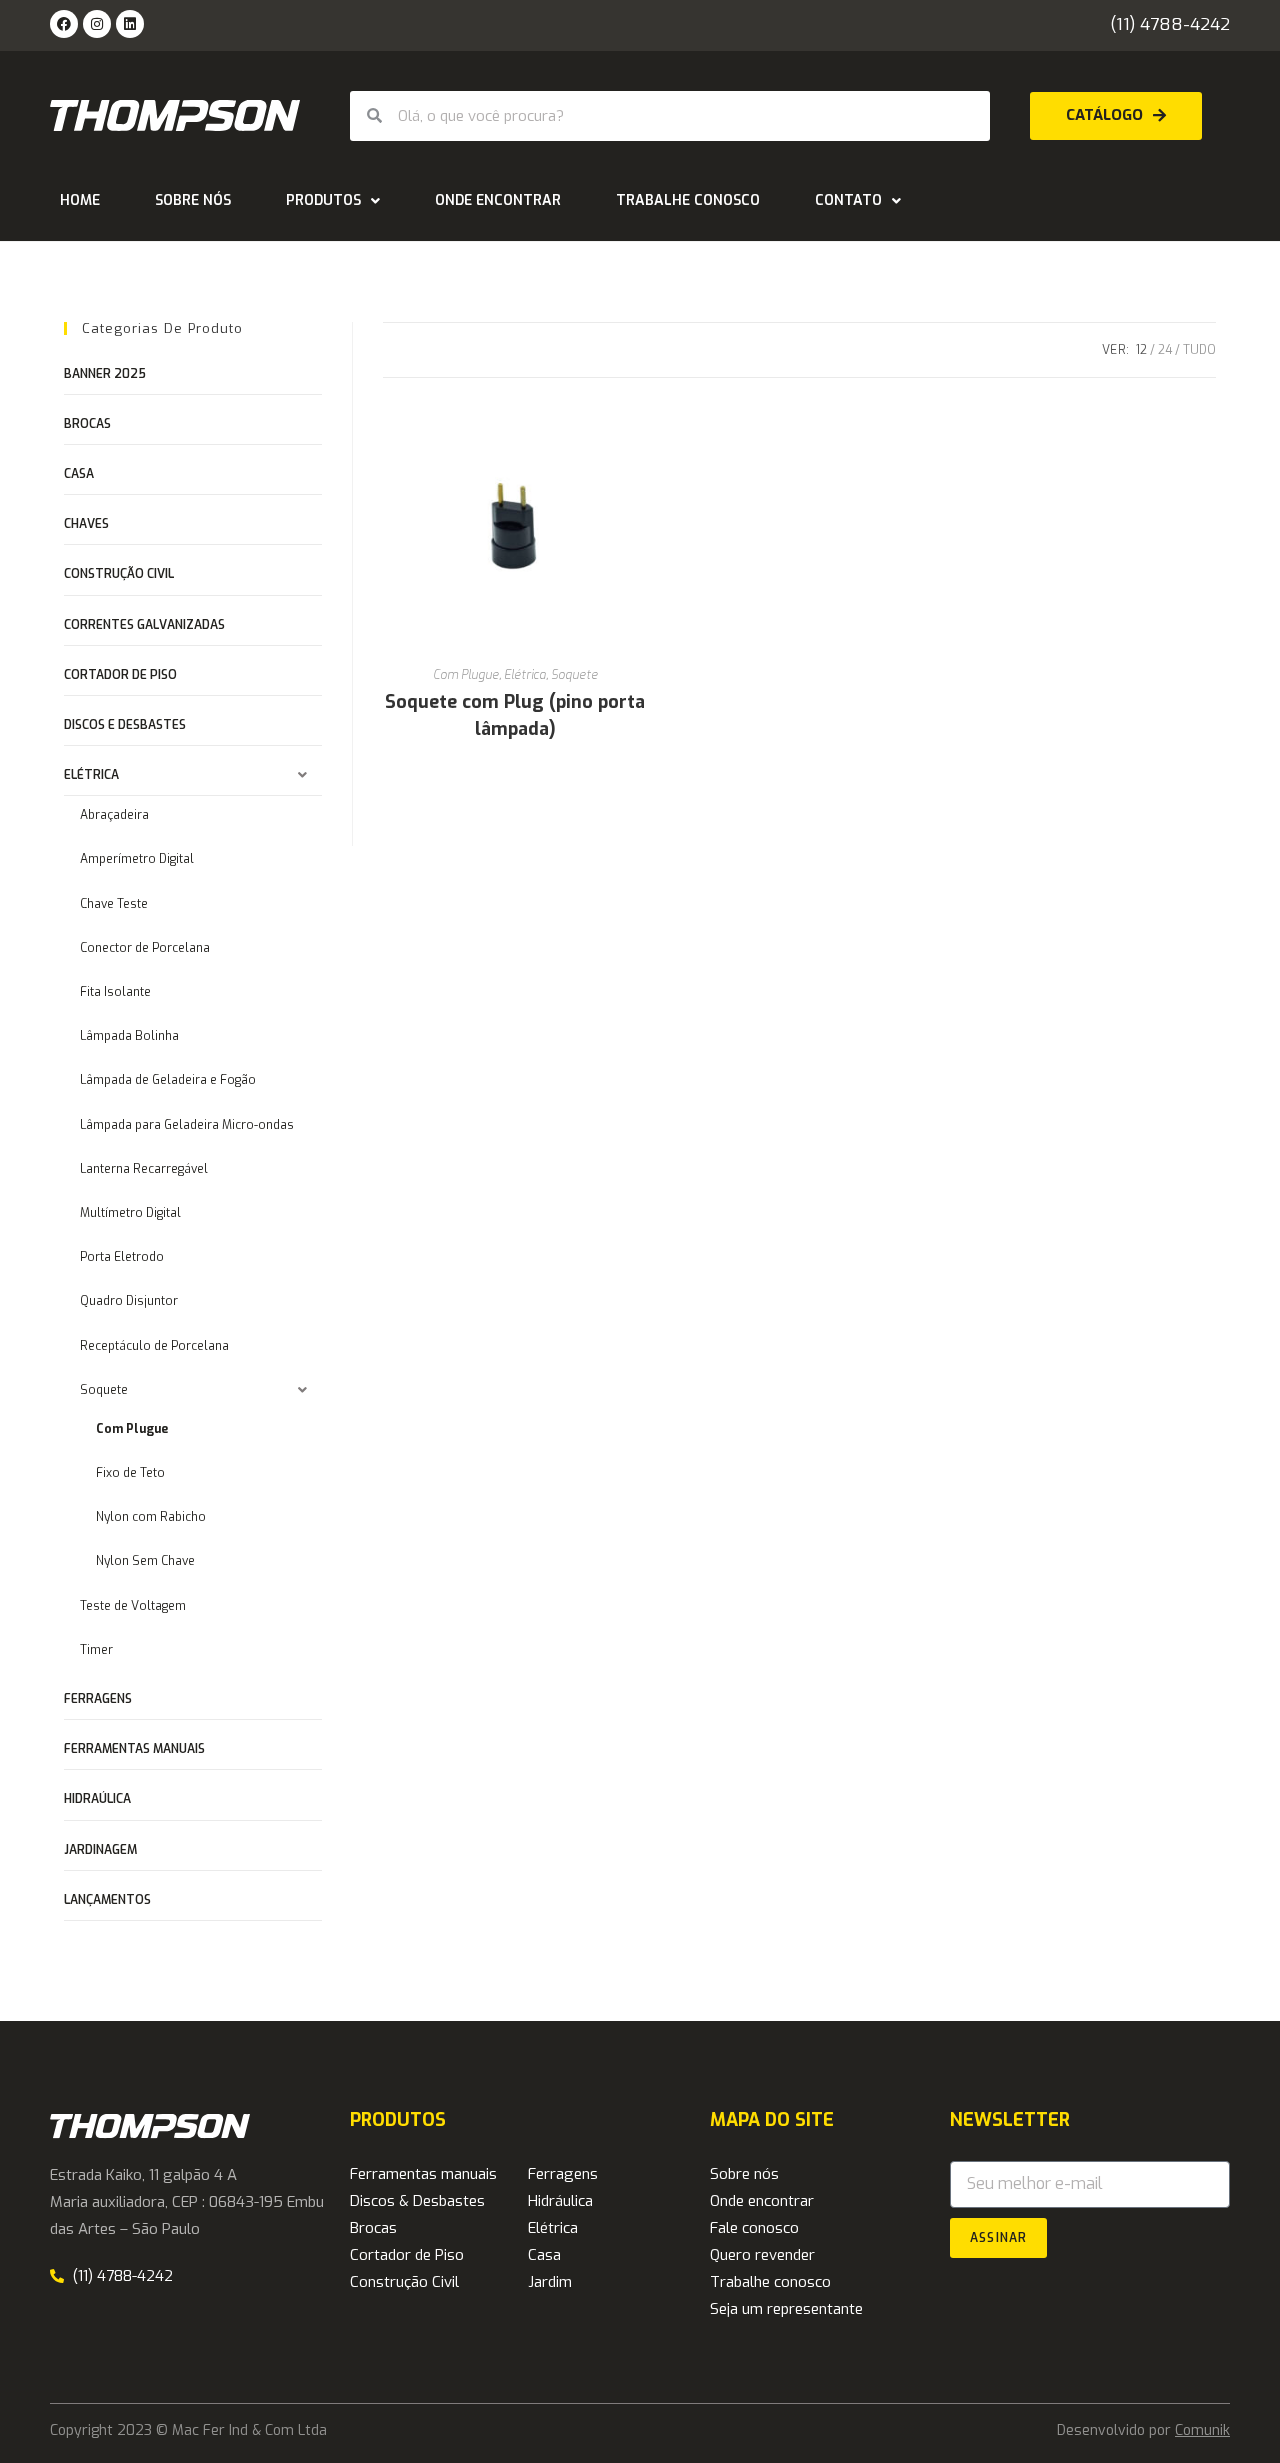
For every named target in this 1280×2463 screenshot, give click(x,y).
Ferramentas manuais (134, 1749)
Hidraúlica (97, 1799)
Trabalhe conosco (688, 200)
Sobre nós (193, 200)
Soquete (574, 675)
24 (1165, 350)
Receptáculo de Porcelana (154, 1346)
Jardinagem (100, 1850)
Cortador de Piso (120, 675)
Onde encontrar (498, 200)
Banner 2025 (105, 374)
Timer (96, 1650)
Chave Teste (114, 904)
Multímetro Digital (130, 1213)
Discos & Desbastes (417, 2201)
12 (1141, 350)
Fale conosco (754, 2228)
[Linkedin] (130, 24)
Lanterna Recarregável (144, 1169)
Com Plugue (466, 675)
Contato (848, 200)
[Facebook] (64, 24)
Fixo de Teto (130, 1473)
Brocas (87, 424)
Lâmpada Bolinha (129, 1036)
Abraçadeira (114, 815)
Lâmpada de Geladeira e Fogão (168, 1080)
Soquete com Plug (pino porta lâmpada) (515, 715)
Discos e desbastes (125, 725)
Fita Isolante (115, 992)
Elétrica (525, 675)
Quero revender (762, 2255)
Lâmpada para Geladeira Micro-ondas (187, 1125)
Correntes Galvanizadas (144, 625)
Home (80, 200)
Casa (79, 474)
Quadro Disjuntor (129, 1301)
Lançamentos (107, 1900)
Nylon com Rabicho (151, 1517)
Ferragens (98, 1699)
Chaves (86, 524)
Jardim (550, 2282)
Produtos (323, 200)
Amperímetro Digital (137, 859)
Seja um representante (786, 2309)
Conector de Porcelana (145, 948)
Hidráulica (560, 2201)
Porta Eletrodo (122, 1257)
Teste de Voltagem (133, 1606)
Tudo (1199, 350)
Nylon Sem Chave (145, 1561)
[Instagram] (97, 24)
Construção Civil (119, 574)
